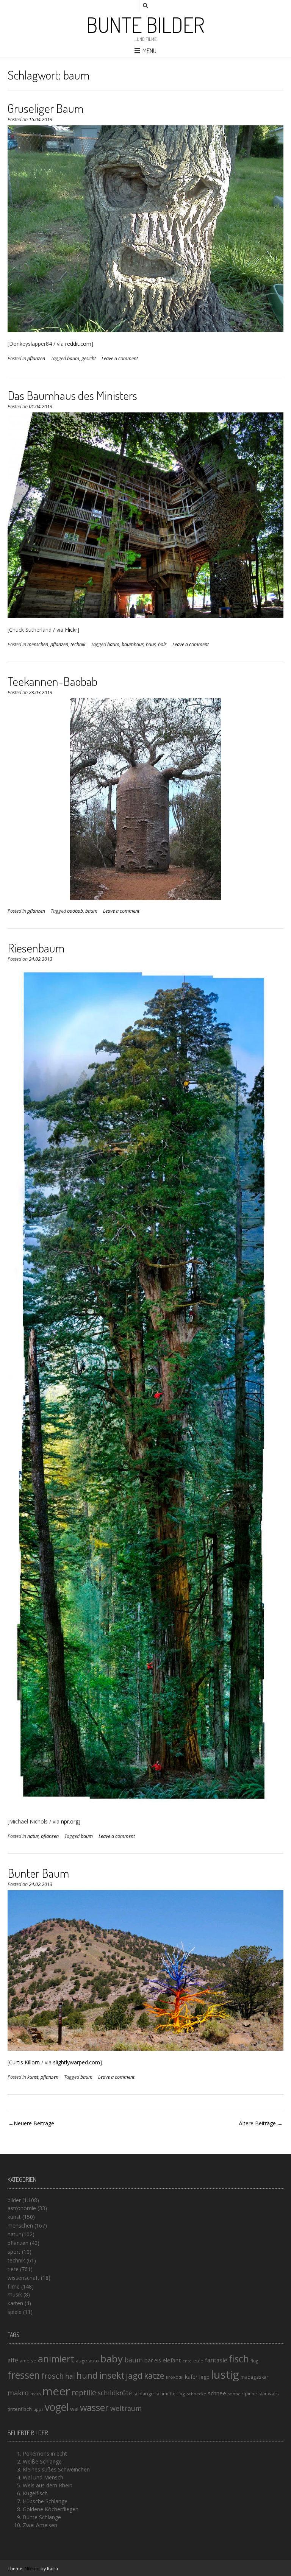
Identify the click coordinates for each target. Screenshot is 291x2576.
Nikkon (32, 2569)
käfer (191, 2376)
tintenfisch (20, 2409)
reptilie (84, 2393)
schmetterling (170, 2394)
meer (56, 2391)
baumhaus (133, 644)
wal (74, 2409)
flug (254, 2361)
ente (187, 2361)
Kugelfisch (35, 2493)
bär (149, 2360)
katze (154, 2376)
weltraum (126, 2408)
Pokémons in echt (45, 2453)
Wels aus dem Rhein (48, 2485)
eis (158, 2360)
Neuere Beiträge (34, 2123)
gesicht (89, 358)
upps (38, 2409)
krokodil (175, 2377)
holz (162, 644)
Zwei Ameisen (40, 2525)
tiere (13, 2269)
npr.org (70, 1821)
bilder (14, 2200)
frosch (52, 2376)
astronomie (22, 2208)
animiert (56, 2359)
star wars (268, 2394)
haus (151, 644)
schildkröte (115, 2393)
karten (15, 2303)
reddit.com (78, 344)
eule (198, 2361)
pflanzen (36, 358)
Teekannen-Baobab (52, 681)
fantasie (216, 2360)
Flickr (71, 630)
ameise (28, 2361)
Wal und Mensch (43, 2477)
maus (36, 2394)
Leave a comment (120, 358)
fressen (24, 2375)
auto (94, 2361)
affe (13, 2360)
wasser (94, 2407)
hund (87, 2375)
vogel (57, 2407)
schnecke (196, 2394)
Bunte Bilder (145, 25)
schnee (217, 2393)
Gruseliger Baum (45, 108)
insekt (112, 2375)
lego (204, 2377)
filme (14, 2286)
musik (15, 2294)
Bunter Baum (38, 1873)
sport (14, 2252)
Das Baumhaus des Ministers (72, 395)
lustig (225, 2375)
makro (18, 2393)
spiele (15, 2312)
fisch (239, 2359)
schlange (144, 2393)
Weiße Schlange (42, 2461)
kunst (33, 2077)
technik (78, 644)
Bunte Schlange (42, 2517)
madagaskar (254, 2377)
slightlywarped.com (77, 2062)
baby (112, 2359)
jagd (134, 2375)
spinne (250, 2394)
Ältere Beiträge (257, 2123)
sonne (234, 2394)
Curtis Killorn (24, 2062)
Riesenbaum (36, 948)
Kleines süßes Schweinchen (56, 2469)
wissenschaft (23, 2278)
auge (81, 2361)
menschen (38, 644)
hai (70, 2376)
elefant (172, 2360)
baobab (75, 911)
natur (33, 1836)
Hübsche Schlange (45, 2501)
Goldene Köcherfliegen (51, 2509)
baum (73, 358)
